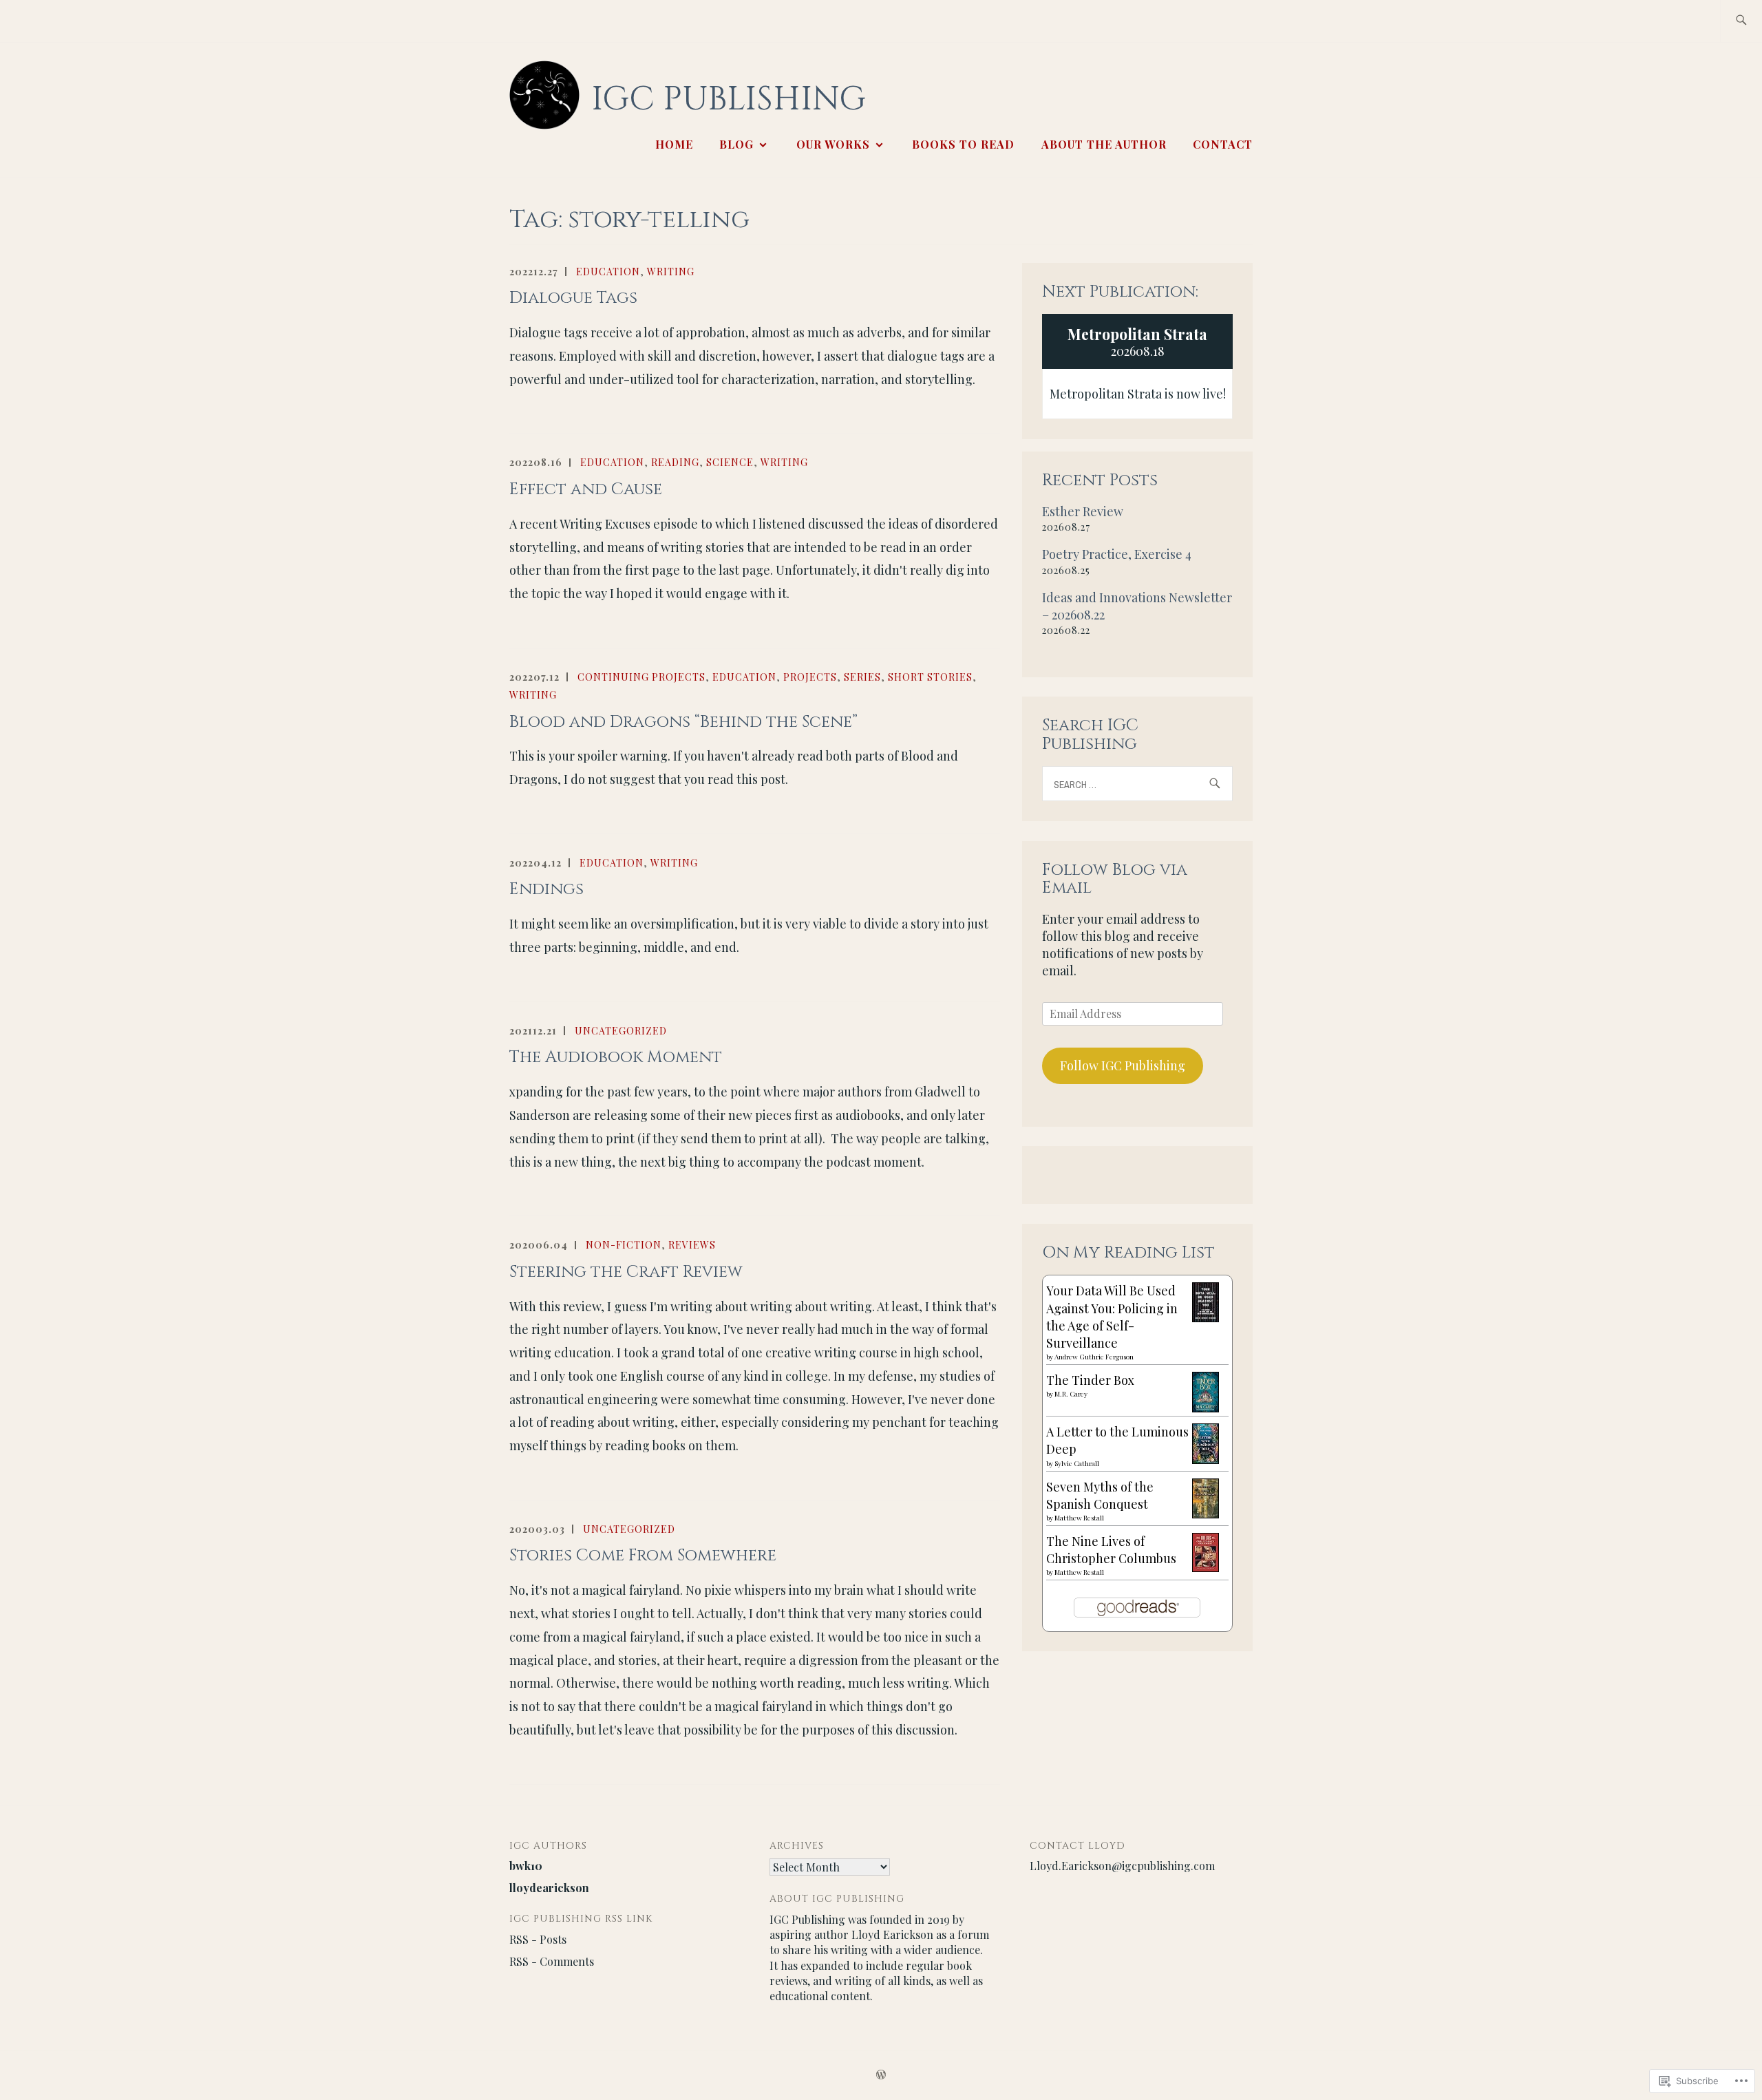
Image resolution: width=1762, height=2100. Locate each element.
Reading (675, 462)
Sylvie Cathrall (1077, 1463)
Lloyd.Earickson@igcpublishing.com (1122, 1866)
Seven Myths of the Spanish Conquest (1100, 1495)
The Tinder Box (1090, 1380)
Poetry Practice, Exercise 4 (1117, 554)
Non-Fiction (624, 1245)
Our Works (833, 144)
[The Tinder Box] (1206, 1408)
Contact (1223, 144)
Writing (671, 272)
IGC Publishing (729, 99)
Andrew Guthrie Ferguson (1094, 1357)
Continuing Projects (641, 677)
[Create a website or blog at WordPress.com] (881, 2075)
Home (674, 144)
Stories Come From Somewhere (643, 1556)
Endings (546, 889)
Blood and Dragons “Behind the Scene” (683, 722)
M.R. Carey (1071, 1394)
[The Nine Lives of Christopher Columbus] (1206, 1567)
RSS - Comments (552, 1961)
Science (730, 462)
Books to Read (963, 144)
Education (608, 272)
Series (862, 677)
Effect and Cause (586, 489)
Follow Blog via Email (1115, 879)
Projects (810, 677)
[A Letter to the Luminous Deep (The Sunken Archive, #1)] (1206, 1459)
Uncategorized (621, 1031)
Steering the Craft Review (626, 1272)
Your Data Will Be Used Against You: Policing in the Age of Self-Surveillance (1112, 1317)
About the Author (1104, 144)
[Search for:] (1741, 21)
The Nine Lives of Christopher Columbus (1111, 1550)
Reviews (692, 1245)
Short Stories (930, 677)
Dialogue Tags (573, 298)
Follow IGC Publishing (1123, 1065)
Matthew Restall (1079, 1518)
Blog (736, 144)
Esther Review (1083, 511)
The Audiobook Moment (616, 1057)
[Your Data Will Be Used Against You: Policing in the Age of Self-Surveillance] (1206, 1317)
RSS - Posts (538, 1939)
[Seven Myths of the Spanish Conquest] (1206, 1514)
